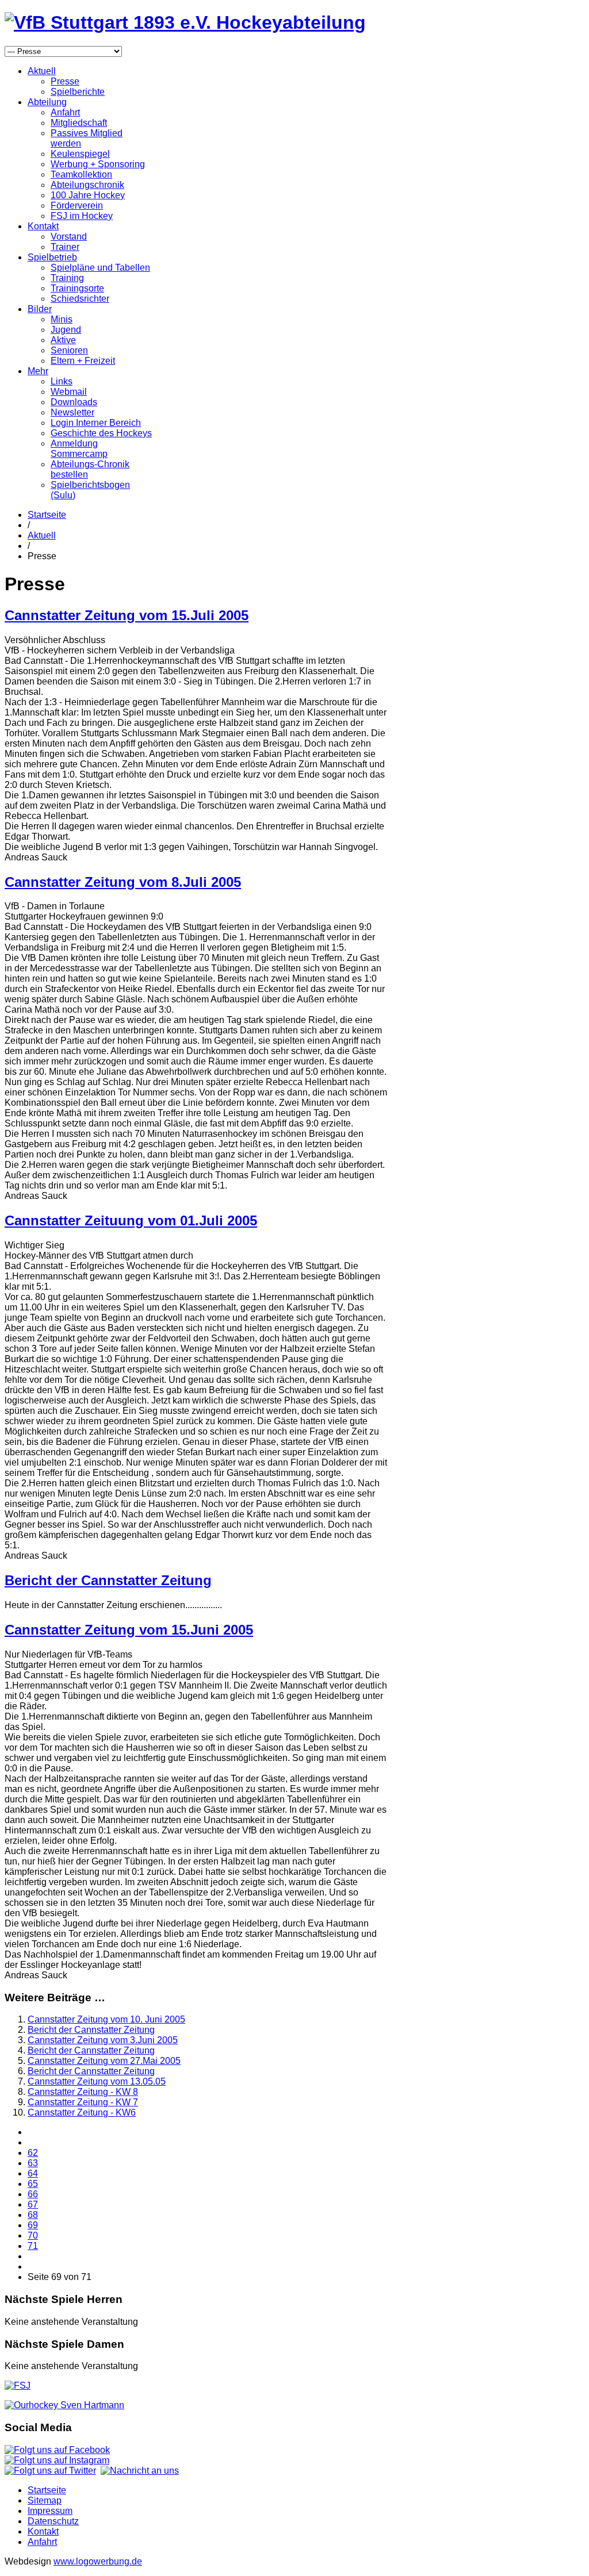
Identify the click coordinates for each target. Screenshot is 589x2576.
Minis (62, 319)
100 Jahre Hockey (88, 195)
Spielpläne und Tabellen (100, 268)
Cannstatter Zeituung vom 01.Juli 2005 (131, 1220)
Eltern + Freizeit (83, 361)
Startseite (47, 515)
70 (33, 2235)
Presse (65, 81)
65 (33, 2184)
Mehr (38, 371)
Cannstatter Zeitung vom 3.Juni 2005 (103, 2040)
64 (33, 2173)
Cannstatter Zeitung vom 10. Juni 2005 (106, 2019)
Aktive (63, 340)
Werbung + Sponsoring (98, 164)
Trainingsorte (77, 288)
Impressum (50, 2511)
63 (33, 2163)
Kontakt (43, 226)
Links (62, 381)
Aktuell (42, 71)
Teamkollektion (81, 174)
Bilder (40, 309)
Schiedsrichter (80, 299)
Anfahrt (65, 112)
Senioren (69, 350)
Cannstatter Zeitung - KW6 (82, 2112)
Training (67, 278)
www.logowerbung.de (98, 2561)
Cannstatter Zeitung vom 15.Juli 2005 (127, 615)
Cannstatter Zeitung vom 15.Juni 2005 (129, 1630)
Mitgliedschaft (79, 123)
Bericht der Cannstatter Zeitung (108, 1580)
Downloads (74, 402)
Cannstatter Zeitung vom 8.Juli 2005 (123, 882)
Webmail (69, 392)
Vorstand (69, 237)
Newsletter (72, 412)
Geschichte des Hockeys (101, 433)
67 (33, 2204)
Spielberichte (78, 92)
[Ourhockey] (64, 2405)
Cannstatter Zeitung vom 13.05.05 (97, 2081)
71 (33, 2246)
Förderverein (77, 205)
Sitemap (45, 2500)
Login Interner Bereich (96, 423)
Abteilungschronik (87, 185)
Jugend (66, 330)
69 (33, 2225)
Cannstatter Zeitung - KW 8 (83, 2092)
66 (33, 2194)
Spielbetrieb (52, 257)
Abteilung (47, 102)
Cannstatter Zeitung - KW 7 (83, 2102)
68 (33, 2215)
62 (33, 2153)
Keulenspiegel (80, 154)
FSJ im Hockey (82, 216)
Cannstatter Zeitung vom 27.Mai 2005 (104, 2061)
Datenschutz (53, 2521)
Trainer (65, 247)
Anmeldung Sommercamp (79, 449)
